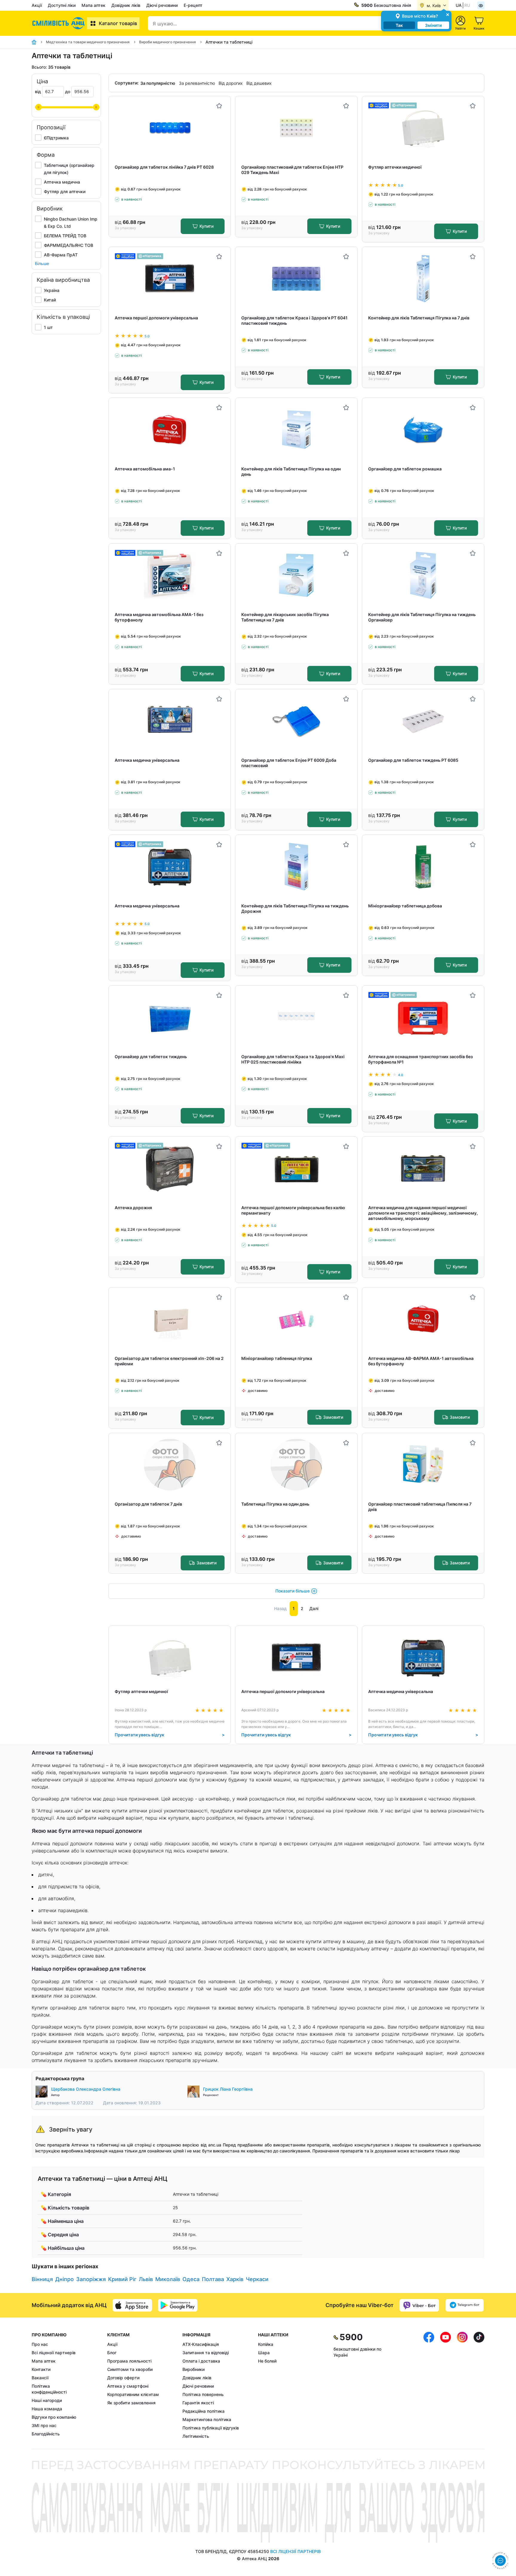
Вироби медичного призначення (168, 42)
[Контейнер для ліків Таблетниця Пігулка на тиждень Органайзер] (423, 575)
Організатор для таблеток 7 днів (148, 1504)
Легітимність (196, 2436)
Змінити (433, 25)
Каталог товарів (118, 23)
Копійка (266, 2344)
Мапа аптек (93, 5)
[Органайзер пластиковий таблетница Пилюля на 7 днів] (423, 1465)
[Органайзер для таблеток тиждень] (170, 1017)
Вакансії (40, 2378)
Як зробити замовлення (131, 2403)
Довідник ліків (126, 5)
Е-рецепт (193, 5)
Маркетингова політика (207, 2419)
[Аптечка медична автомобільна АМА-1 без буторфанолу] (170, 575)
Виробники (193, 2369)
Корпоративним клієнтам (133, 2394)
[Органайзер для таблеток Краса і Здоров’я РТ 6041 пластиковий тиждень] (296, 279)
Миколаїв (168, 2279)
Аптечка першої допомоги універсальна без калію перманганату (293, 1210)
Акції (37, 5)
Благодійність (46, 2434)
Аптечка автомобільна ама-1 (145, 469)
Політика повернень (203, 2394)
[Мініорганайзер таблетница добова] (423, 867)
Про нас (40, 2344)
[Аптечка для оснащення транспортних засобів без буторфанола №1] (423, 1017)
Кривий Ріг (122, 2279)
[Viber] (419, 2305)
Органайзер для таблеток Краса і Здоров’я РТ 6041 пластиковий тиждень (294, 320)
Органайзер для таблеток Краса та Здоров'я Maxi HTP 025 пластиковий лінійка (293, 1059)
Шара (264, 2353)
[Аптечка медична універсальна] (170, 721)
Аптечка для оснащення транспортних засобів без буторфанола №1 (420, 1059)
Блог (112, 2353)
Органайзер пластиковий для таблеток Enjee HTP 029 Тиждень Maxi (292, 170)
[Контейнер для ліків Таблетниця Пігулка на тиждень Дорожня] (296, 867)
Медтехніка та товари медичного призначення (88, 42)
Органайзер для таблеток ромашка (405, 469)
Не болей (267, 2361)
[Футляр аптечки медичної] (423, 128)
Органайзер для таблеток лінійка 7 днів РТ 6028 (164, 167)
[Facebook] (429, 2386)
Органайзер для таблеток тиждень (151, 1057)
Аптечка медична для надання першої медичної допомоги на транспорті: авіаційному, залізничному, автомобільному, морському (423, 1213)
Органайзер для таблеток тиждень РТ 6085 (413, 760)
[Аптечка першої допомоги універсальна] (170, 279)
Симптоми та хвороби (130, 2369)
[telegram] (465, 2305)
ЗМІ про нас (44, 2425)
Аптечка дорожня (133, 1208)
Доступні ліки (62, 5)
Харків (235, 2279)
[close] (448, 14)
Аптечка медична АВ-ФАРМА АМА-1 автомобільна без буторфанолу (421, 1361)
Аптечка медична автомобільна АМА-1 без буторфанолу (159, 617)
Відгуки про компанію (54, 2417)
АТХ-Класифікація (201, 2344)
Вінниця (42, 2279)
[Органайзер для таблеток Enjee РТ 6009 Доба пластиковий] (296, 721)
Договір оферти (123, 2378)
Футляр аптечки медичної (395, 167)
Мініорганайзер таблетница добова (405, 906)
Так (399, 25)
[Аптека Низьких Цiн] (59, 23)
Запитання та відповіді (206, 2353)
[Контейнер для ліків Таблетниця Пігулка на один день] (296, 430)
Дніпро (64, 2279)
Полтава (213, 2279)
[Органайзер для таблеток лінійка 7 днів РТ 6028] (170, 128)
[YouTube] (446, 2386)
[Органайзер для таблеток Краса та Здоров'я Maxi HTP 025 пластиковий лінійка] (296, 1017)
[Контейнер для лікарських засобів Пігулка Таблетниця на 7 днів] (296, 575)
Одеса (191, 2279)
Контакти (41, 2369)
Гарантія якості (198, 2403)
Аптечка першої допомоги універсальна (156, 318)
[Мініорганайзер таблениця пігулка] (296, 1319)
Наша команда (47, 2409)
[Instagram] (462, 2386)
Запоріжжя (91, 2279)
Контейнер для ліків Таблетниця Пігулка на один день (291, 471)
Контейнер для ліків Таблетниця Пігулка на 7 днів (419, 318)
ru (467, 5)
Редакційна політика (204, 2411)
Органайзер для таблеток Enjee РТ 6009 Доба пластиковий (289, 763)
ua (459, 5)
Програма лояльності (129, 2361)
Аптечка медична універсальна (147, 760)
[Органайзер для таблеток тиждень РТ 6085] (423, 721)
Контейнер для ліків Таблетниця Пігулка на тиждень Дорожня (295, 908)
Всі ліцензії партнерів (54, 2353)
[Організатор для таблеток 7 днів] (170, 1465)
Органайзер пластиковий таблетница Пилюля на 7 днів (420, 1507)
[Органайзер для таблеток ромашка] (423, 430)
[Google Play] (178, 2305)
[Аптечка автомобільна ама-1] (170, 430)
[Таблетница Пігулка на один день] (296, 1465)
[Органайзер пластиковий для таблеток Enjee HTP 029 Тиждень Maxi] (296, 128)
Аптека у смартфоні (128, 2386)
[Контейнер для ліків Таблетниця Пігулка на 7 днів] (423, 279)
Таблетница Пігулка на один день (275, 1504)
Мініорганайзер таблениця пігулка (277, 1358)
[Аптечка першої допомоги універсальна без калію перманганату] (296, 1168)
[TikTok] (479, 2386)
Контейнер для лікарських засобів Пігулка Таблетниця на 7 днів (285, 617)
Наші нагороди (47, 2400)
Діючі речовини (162, 5)
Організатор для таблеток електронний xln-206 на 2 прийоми (169, 1361)
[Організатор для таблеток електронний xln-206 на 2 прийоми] (170, 1319)
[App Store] (132, 2305)
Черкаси (257, 2279)
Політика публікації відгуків (211, 2428)
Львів (146, 2279)
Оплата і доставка (201, 2361)
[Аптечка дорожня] (170, 1168)
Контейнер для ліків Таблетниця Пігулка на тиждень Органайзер (422, 617)
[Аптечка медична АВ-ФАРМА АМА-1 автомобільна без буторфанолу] (423, 1319)
